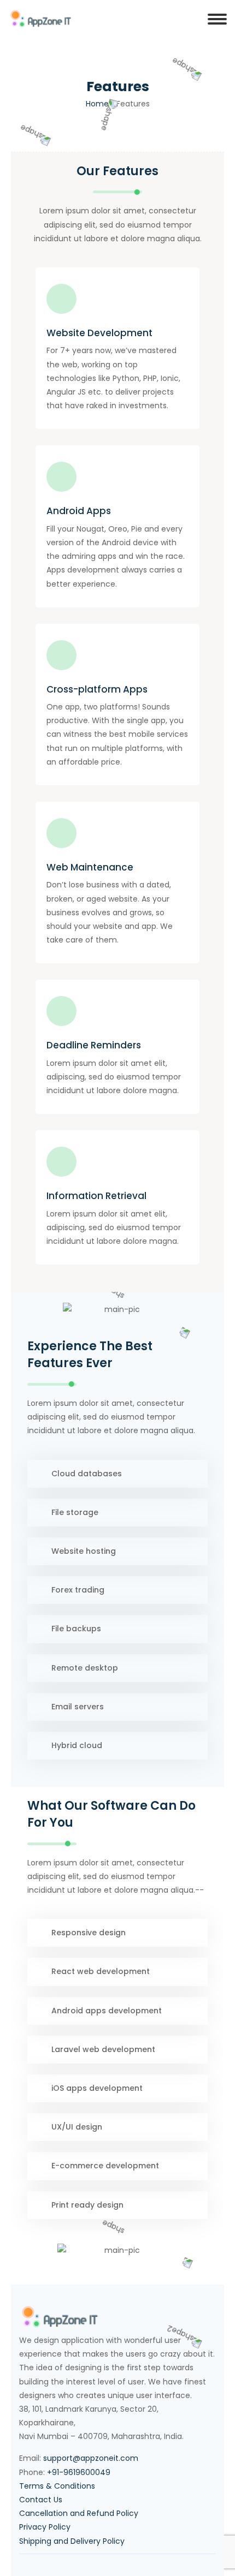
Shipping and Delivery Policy (72, 2541)
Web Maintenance (90, 867)
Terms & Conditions (57, 2486)
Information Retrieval (96, 1196)
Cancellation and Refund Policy (79, 2513)
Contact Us (41, 2500)
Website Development (99, 333)
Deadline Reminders (94, 1045)
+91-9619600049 (79, 2472)
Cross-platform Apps (97, 689)
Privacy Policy (45, 2527)
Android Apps (79, 511)
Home (97, 104)
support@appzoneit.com (91, 2458)
